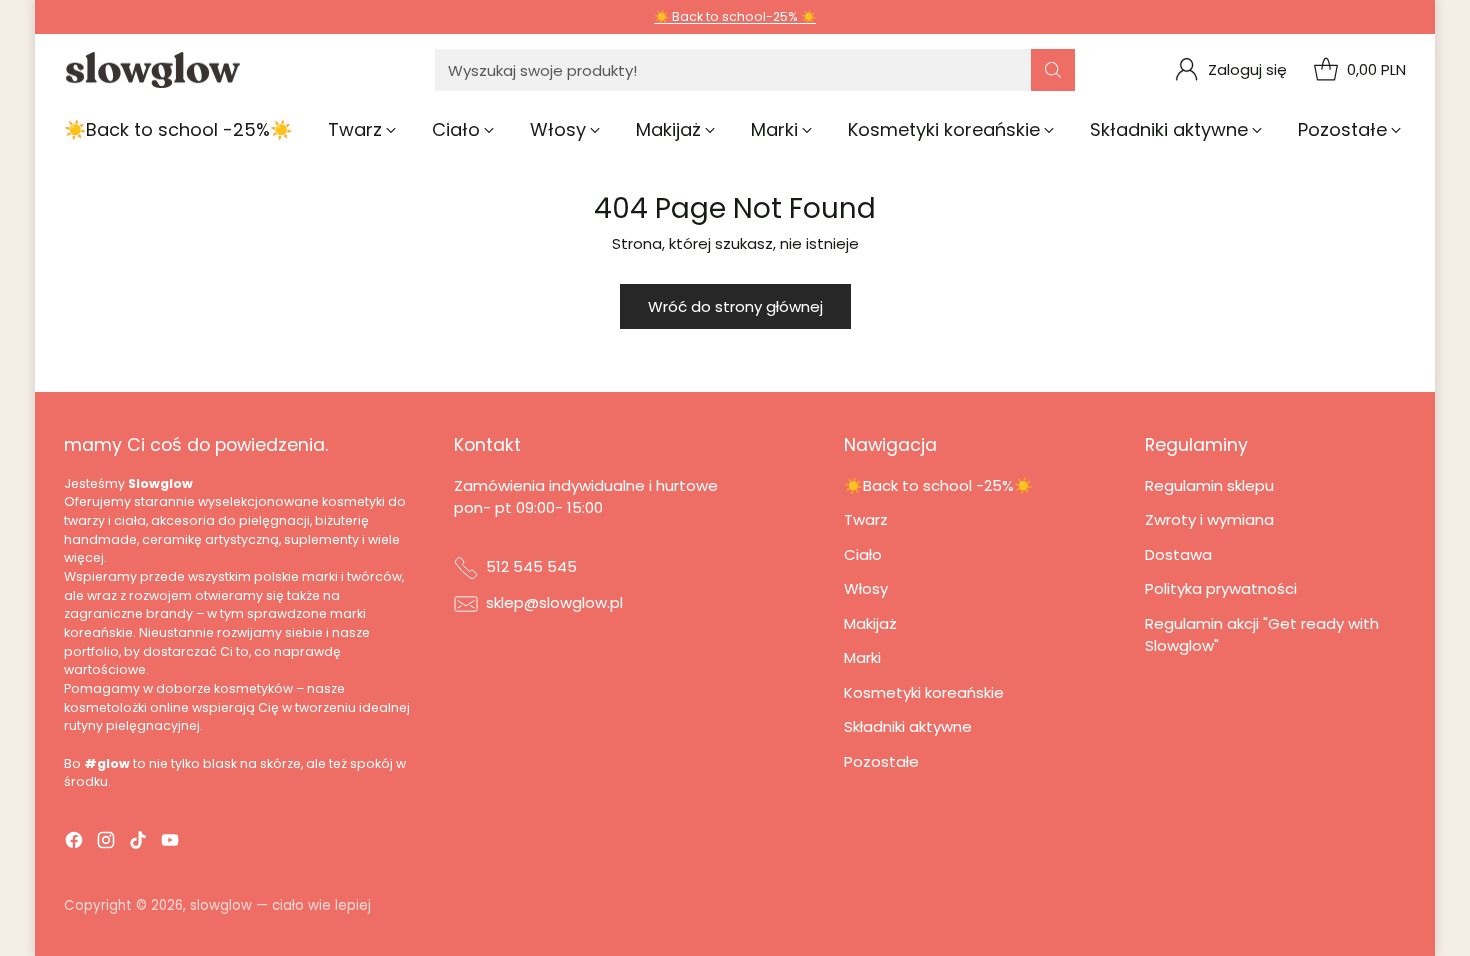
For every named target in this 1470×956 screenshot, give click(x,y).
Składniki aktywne (908, 726)
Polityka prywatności (1221, 588)
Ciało (863, 554)
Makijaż (870, 623)
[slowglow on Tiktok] (138, 843)
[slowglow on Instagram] (106, 843)
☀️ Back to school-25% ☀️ (735, 16)
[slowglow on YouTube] (170, 843)
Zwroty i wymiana (1209, 519)
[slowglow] (154, 70)
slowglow (221, 905)
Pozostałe (881, 761)
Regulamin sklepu (1209, 485)
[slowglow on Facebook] (74, 843)
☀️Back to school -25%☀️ (938, 485)
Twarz (866, 519)
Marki (862, 657)
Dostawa (1178, 554)
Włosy (866, 588)
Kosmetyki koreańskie (924, 692)
